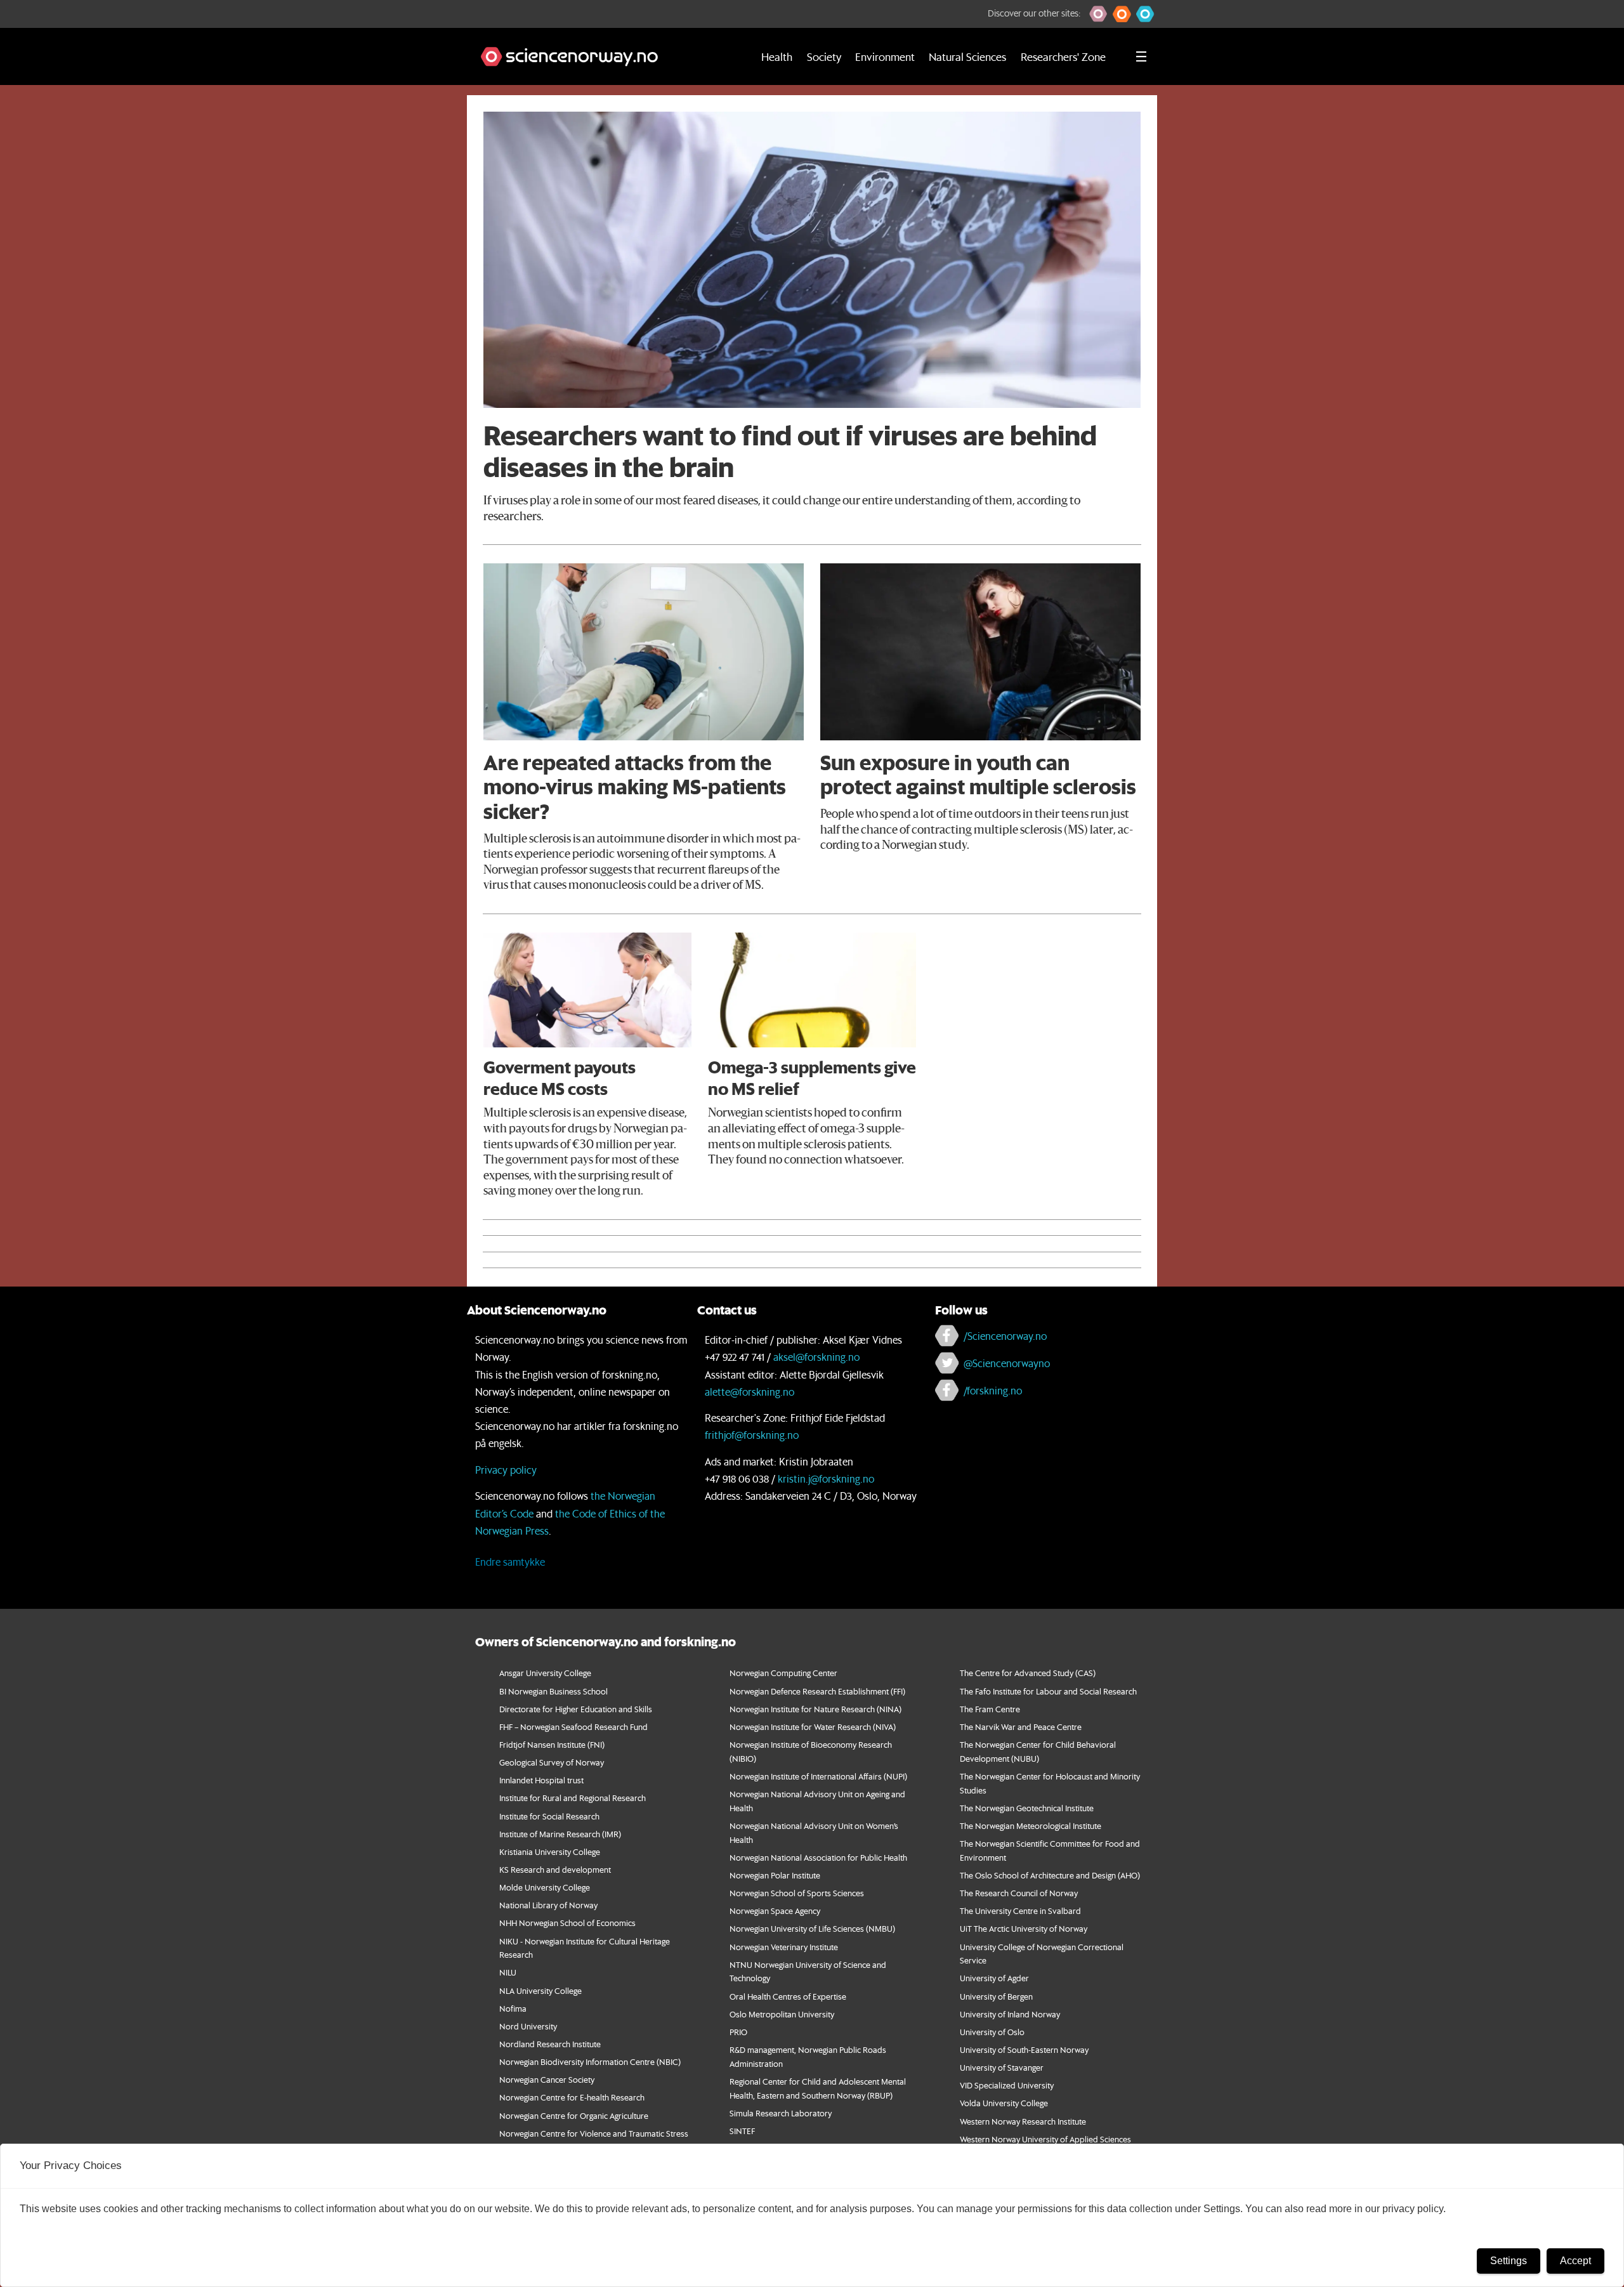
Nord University (528, 2026)
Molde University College (545, 1887)
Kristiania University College (550, 1851)
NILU (508, 1972)
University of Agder (994, 1978)
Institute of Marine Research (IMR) (560, 1834)
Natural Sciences (967, 56)
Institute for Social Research (549, 1816)
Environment (885, 56)
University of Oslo (992, 2032)
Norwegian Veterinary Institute (784, 1947)
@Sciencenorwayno (1007, 1363)
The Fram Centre (990, 1709)
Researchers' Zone (1063, 56)
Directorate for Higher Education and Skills (576, 1709)
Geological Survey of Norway (552, 1762)
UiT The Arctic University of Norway (1024, 1928)
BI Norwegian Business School (553, 1691)
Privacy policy (506, 1470)
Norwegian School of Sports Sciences (797, 1893)
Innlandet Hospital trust (541, 1780)
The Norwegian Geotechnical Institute (1027, 1808)
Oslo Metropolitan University (782, 2014)
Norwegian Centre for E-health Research (572, 2097)
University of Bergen (996, 1996)
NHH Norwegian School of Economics (567, 1923)
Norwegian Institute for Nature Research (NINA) (815, 1709)
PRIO (738, 2032)
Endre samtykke (510, 1562)
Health (777, 56)
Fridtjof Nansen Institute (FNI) (552, 1744)
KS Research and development (555, 1869)
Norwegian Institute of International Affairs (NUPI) (818, 1776)
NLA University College (540, 1990)
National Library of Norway (548, 1905)
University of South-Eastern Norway (1024, 2049)
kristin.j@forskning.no (826, 1478)
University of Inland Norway (1010, 2014)
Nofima (513, 2008)
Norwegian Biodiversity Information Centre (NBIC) (590, 2061)
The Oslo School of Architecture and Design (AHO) (1050, 1875)
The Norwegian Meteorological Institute (1031, 1825)
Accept (1575, 2261)
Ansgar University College (545, 1673)
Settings (1509, 2261)
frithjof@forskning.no (752, 1435)
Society (824, 56)
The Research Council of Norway (1019, 1893)
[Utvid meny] (1141, 56)
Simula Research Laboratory (781, 2113)
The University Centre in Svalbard (1020, 1910)
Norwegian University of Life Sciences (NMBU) (812, 1928)
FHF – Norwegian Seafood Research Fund (573, 1727)
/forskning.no (993, 1390)
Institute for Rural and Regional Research (573, 1798)
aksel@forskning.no (816, 1357)
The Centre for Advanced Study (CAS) (1028, 1673)
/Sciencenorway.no (1005, 1336)
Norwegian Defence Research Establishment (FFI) (817, 1691)
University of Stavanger (1002, 2067)
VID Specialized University (1007, 2085)
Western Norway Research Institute (1023, 2121)
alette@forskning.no (750, 1392)
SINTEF (742, 2131)
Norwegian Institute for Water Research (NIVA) (813, 1727)
